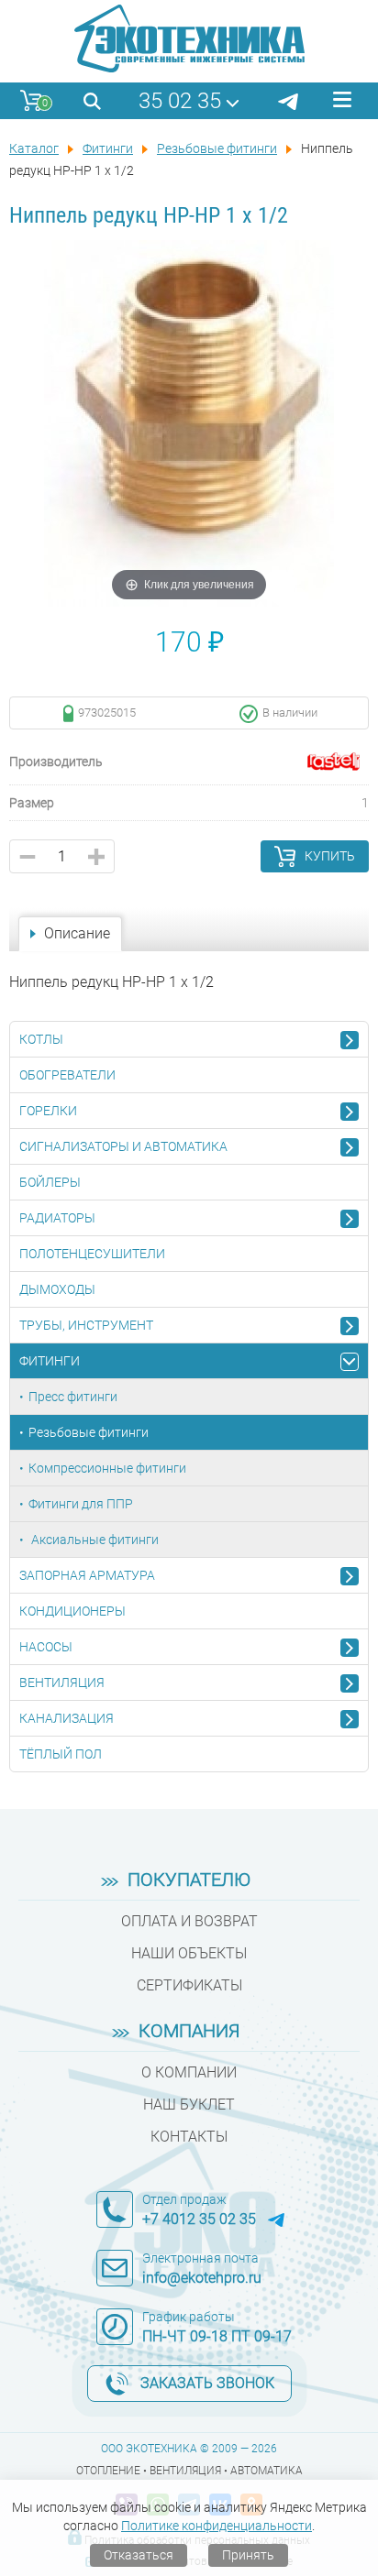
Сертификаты (189, 1985)
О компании (189, 2072)
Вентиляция (62, 1683)
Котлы (41, 1039)
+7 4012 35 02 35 (199, 2219)
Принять (248, 2555)
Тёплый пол (61, 1754)
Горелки (48, 1111)
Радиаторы (57, 1218)
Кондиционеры (72, 1611)
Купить (330, 856)
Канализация (67, 1718)
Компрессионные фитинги (107, 1468)
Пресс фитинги (73, 1397)
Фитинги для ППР (81, 1504)
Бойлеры (50, 1182)
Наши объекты (189, 1953)
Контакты (189, 2137)
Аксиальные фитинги (94, 1540)
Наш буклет (189, 2105)
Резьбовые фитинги (89, 1432)
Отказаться (139, 2555)
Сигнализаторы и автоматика (123, 1146)
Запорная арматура (87, 1575)
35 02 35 (180, 101)
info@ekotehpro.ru (202, 2278)
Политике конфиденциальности (217, 2526)
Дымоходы (57, 1289)
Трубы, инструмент (86, 1325)
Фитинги (50, 1361)
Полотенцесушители (92, 1254)
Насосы (46, 1647)
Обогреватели (67, 1075)
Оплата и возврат (189, 1921)
